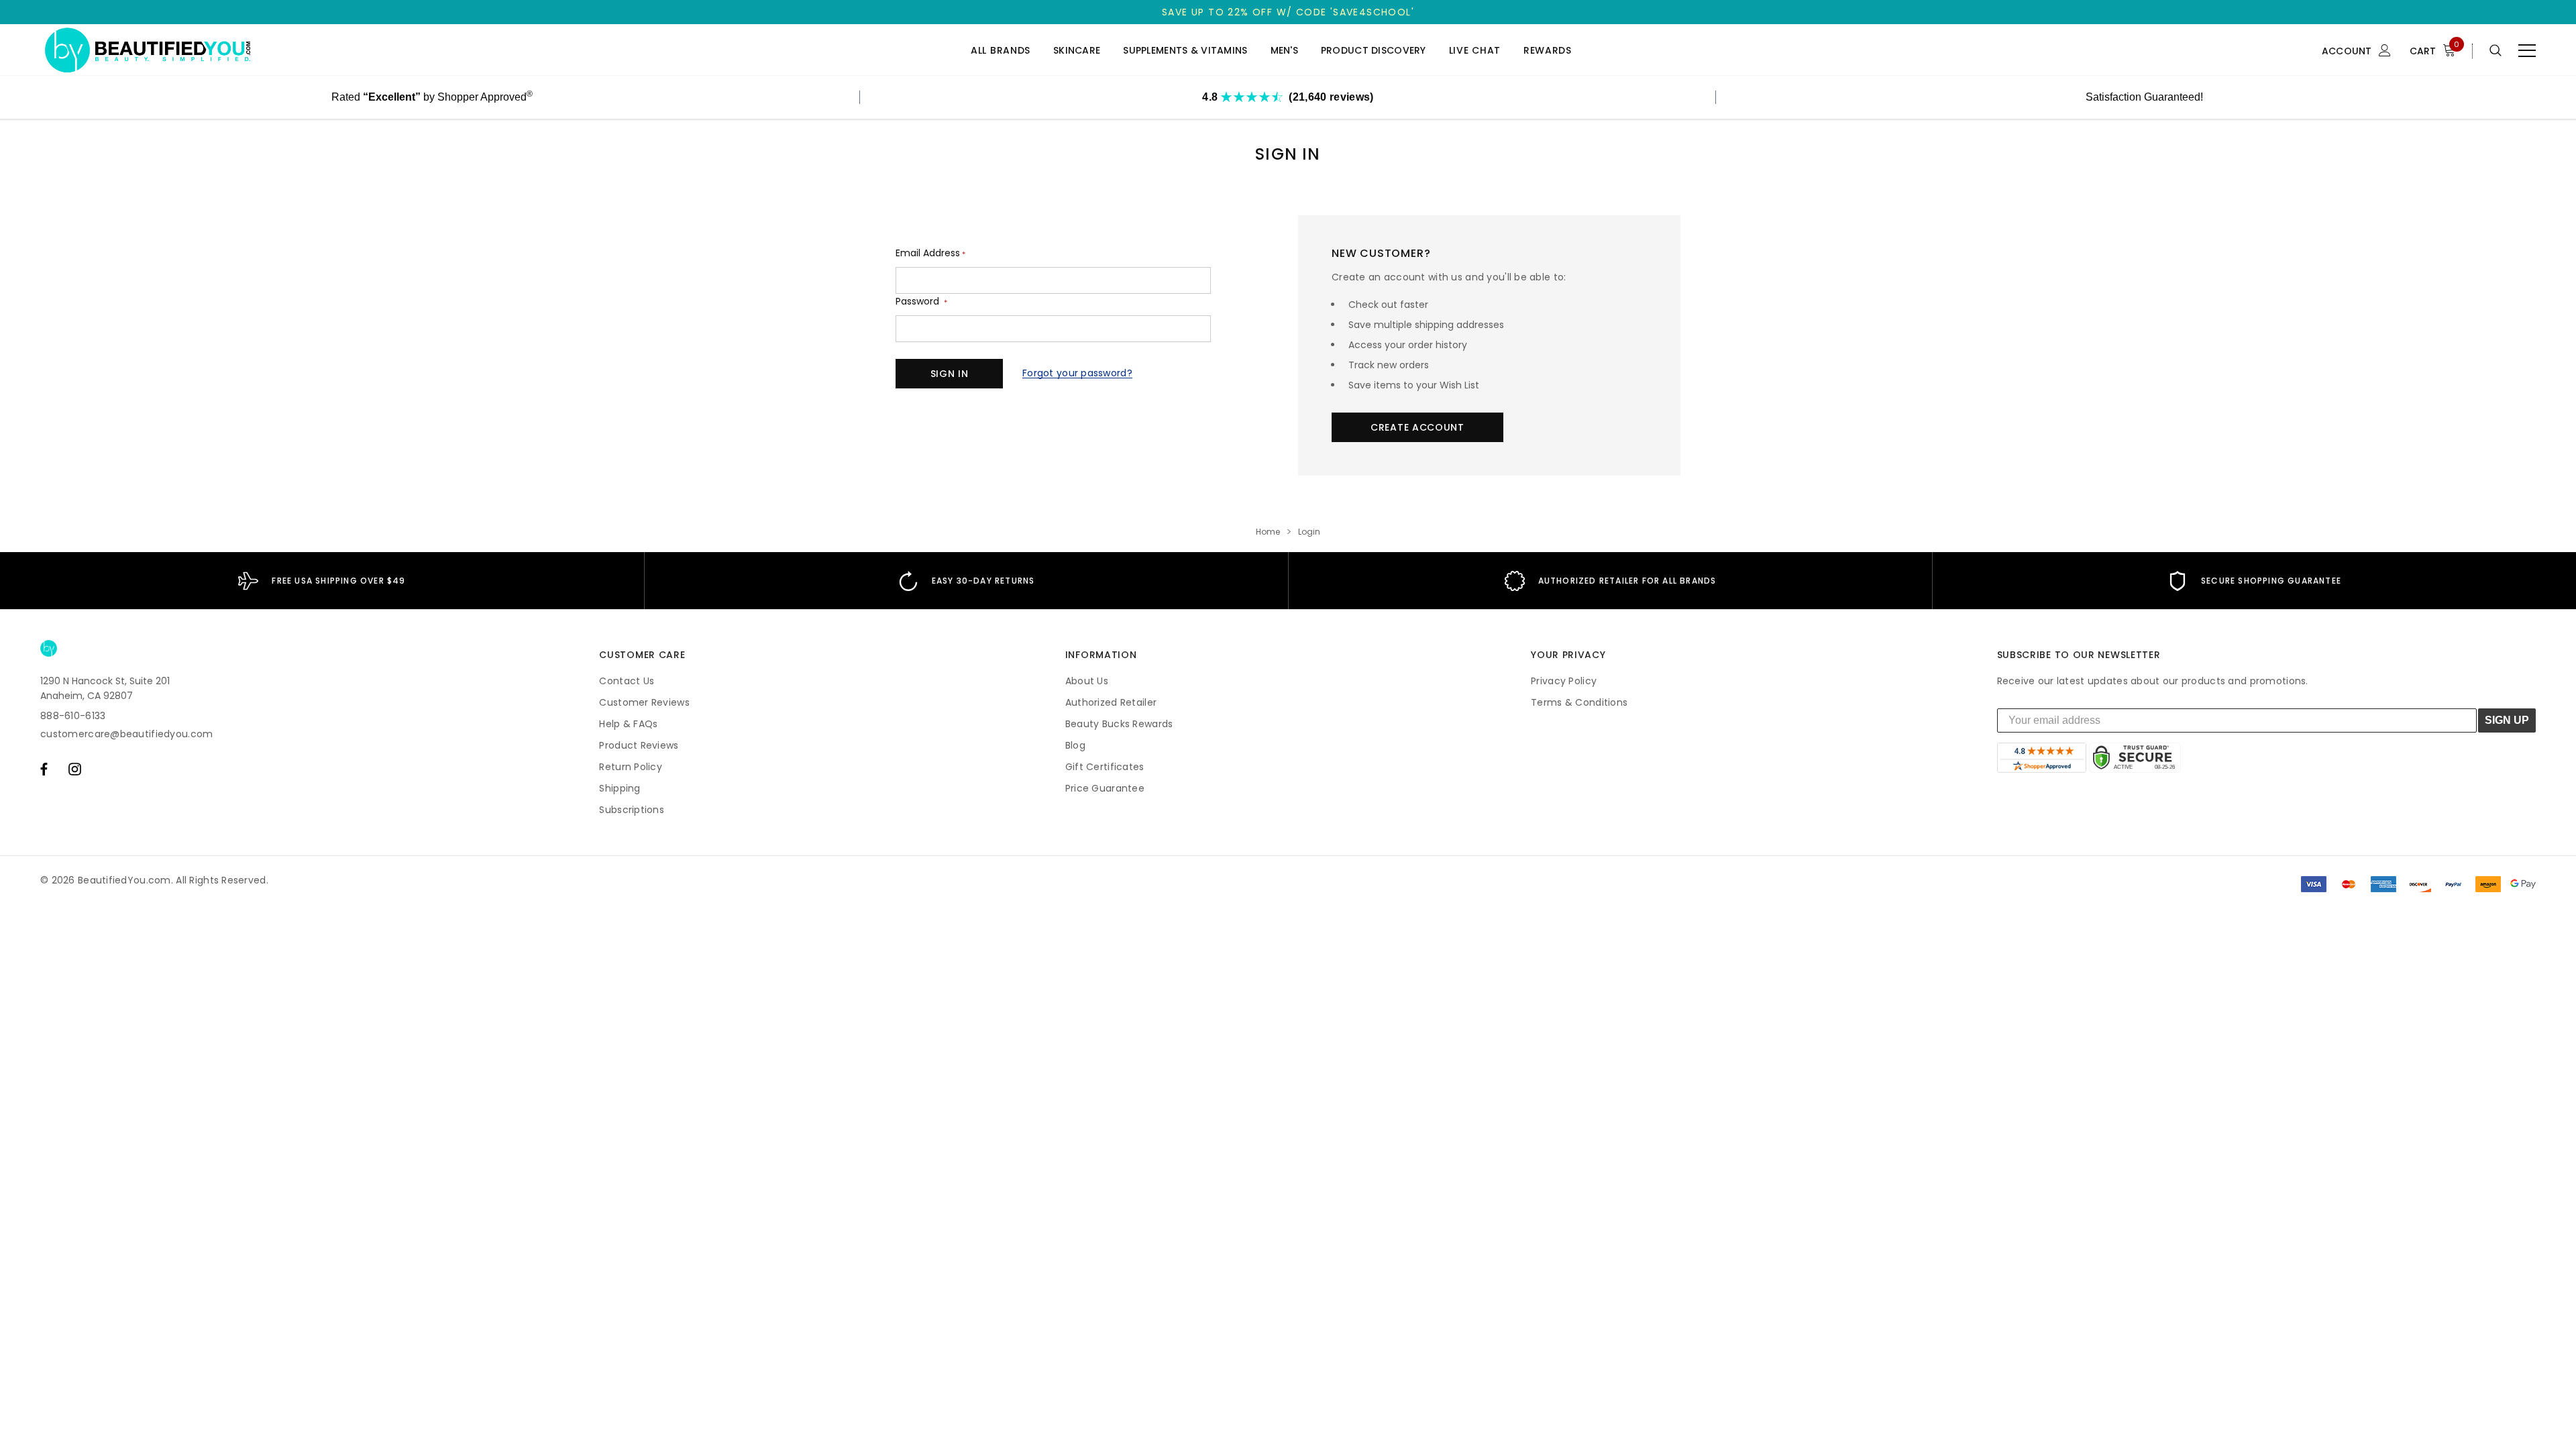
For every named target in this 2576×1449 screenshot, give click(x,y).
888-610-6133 (73, 716)
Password (921, 302)
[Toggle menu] (2527, 50)
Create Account (1417, 427)
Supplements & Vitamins (1185, 51)
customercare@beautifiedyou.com (126, 734)
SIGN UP (2507, 720)
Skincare (1077, 51)
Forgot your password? (1077, 373)
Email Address (930, 253)
